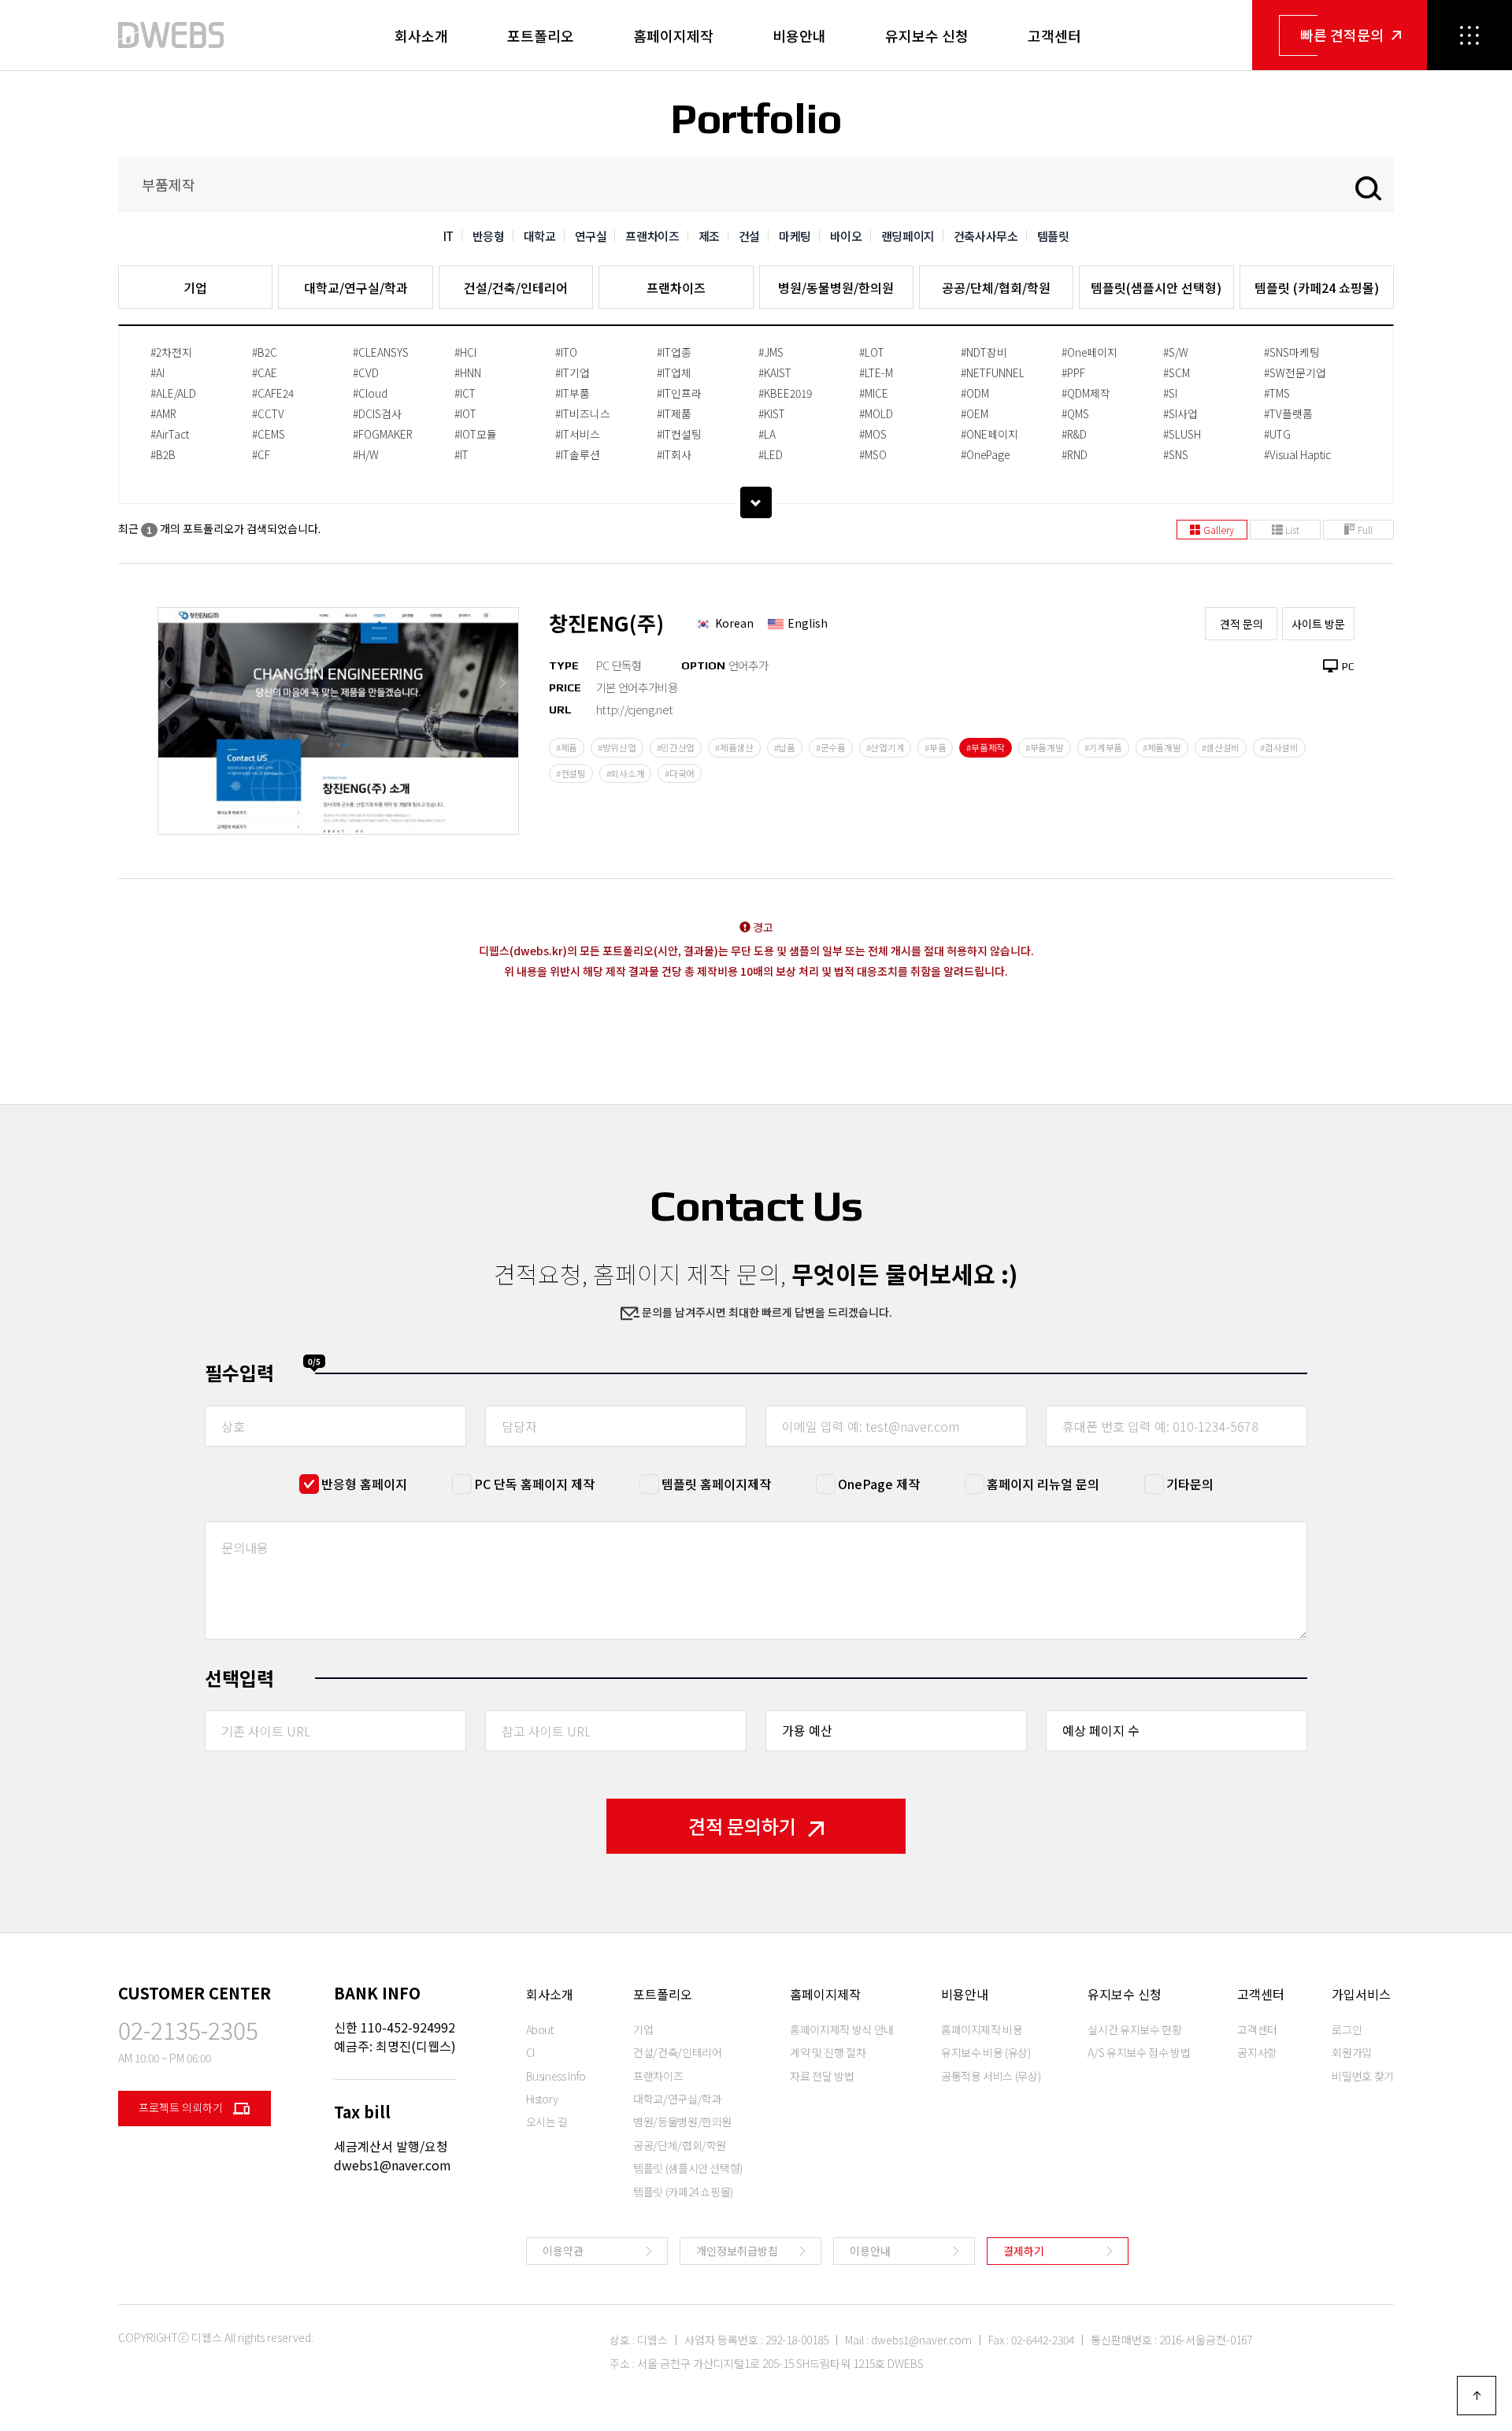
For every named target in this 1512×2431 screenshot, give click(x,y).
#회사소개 (626, 773)
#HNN (468, 372)
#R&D (1074, 434)
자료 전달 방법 (822, 2076)
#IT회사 (674, 454)
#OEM (975, 413)
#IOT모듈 (476, 434)
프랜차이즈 (652, 236)
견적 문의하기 (742, 1826)
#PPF (1073, 372)
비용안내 (799, 35)
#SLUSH (1182, 434)
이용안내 (870, 2251)
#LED (771, 454)
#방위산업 (617, 747)
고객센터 (1054, 35)
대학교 (540, 236)
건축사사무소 (986, 236)
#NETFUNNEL (993, 372)
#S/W (1176, 352)
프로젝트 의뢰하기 (182, 2107)
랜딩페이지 (908, 236)
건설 (749, 236)
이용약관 (563, 2251)
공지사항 (1257, 2052)
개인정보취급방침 (737, 2251)
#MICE (874, 393)
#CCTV (268, 413)
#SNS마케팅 (1292, 352)
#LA (767, 434)
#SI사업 (1180, 413)
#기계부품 (1104, 747)
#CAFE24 (273, 393)
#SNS (1176, 454)
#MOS (873, 434)
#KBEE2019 (785, 393)
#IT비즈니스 (583, 413)
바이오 (846, 236)
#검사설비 (1279, 747)
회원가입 (1352, 2052)
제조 (709, 236)
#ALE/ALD (173, 393)
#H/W (366, 454)
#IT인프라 (679, 393)
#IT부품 (573, 393)
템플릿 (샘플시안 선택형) (688, 2168)
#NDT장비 (984, 352)
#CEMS (269, 434)
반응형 (489, 236)
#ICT (465, 393)
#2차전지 (171, 352)
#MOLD (876, 413)
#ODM (975, 393)
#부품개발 (1045, 747)
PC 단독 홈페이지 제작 (534, 1484)
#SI (1170, 393)
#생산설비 (1221, 747)
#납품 (785, 747)
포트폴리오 (541, 35)
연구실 (591, 236)
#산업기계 (886, 747)
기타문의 (1190, 1484)
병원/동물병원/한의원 (836, 287)
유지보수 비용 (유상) (986, 2052)
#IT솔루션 (578, 454)
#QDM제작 (1086, 393)
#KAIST (775, 372)
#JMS (771, 352)
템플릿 (1053, 236)
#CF (261, 454)
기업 (195, 287)
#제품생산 (734, 747)
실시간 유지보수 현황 (1134, 2029)
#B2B (163, 454)
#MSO (873, 454)
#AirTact (170, 434)
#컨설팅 (571, 773)
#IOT (465, 413)
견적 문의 (1241, 624)
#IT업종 (674, 352)
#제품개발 (1162, 747)
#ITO (566, 352)
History (543, 2099)
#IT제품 (674, 413)
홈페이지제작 (673, 35)
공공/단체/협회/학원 (996, 287)
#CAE (265, 372)
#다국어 (680, 773)
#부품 (935, 747)
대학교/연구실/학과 (356, 287)
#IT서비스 (578, 434)
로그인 (1347, 2029)
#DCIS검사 (377, 413)
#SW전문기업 (1295, 372)
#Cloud (370, 393)
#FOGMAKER (383, 434)
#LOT (872, 352)
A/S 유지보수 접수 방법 (1139, 2052)
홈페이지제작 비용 (982, 2029)
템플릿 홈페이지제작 (716, 1484)
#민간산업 (676, 747)
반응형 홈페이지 (364, 1484)
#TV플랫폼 (1288, 413)
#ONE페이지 (989, 434)
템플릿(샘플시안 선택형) (1156, 287)
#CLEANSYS (381, 352)
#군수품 (831, 747)
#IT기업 (573, 372)
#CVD (366, 372)
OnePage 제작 (879, 1484)
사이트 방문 (1318, 624)
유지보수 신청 (927, 35)
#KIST (772, 413)
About (540, 2029)
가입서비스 (1361, 1994)
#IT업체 (674, 372)
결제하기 (1024, 2251)
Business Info (556, 2076)
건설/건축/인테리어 (516, 287)
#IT (461, 454)
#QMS (1075, 413)
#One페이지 (1090, 352)
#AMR (163, 413)
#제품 (567, 747)
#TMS (1277, 393)
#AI (157, 372)
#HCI (465, 352)
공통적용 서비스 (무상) (991, 2076)
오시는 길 (547, 2122)
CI (530, 2052)
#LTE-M (876, 372)
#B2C (265, 352)
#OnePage (985, 454)
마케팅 (795, 236)
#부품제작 (986, 747)
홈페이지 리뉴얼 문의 (1043, 1484)
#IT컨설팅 (679, 434)
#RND (1075, 454)
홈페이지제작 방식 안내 (842, 2029)
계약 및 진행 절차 (828, 2052)
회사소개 (421, 35)
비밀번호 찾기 (1363, 2076)
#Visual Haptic (1297, 454)
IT (448, 236)
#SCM (1177, 372)
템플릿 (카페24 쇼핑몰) (1317, 287)
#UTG (1277, 434)
